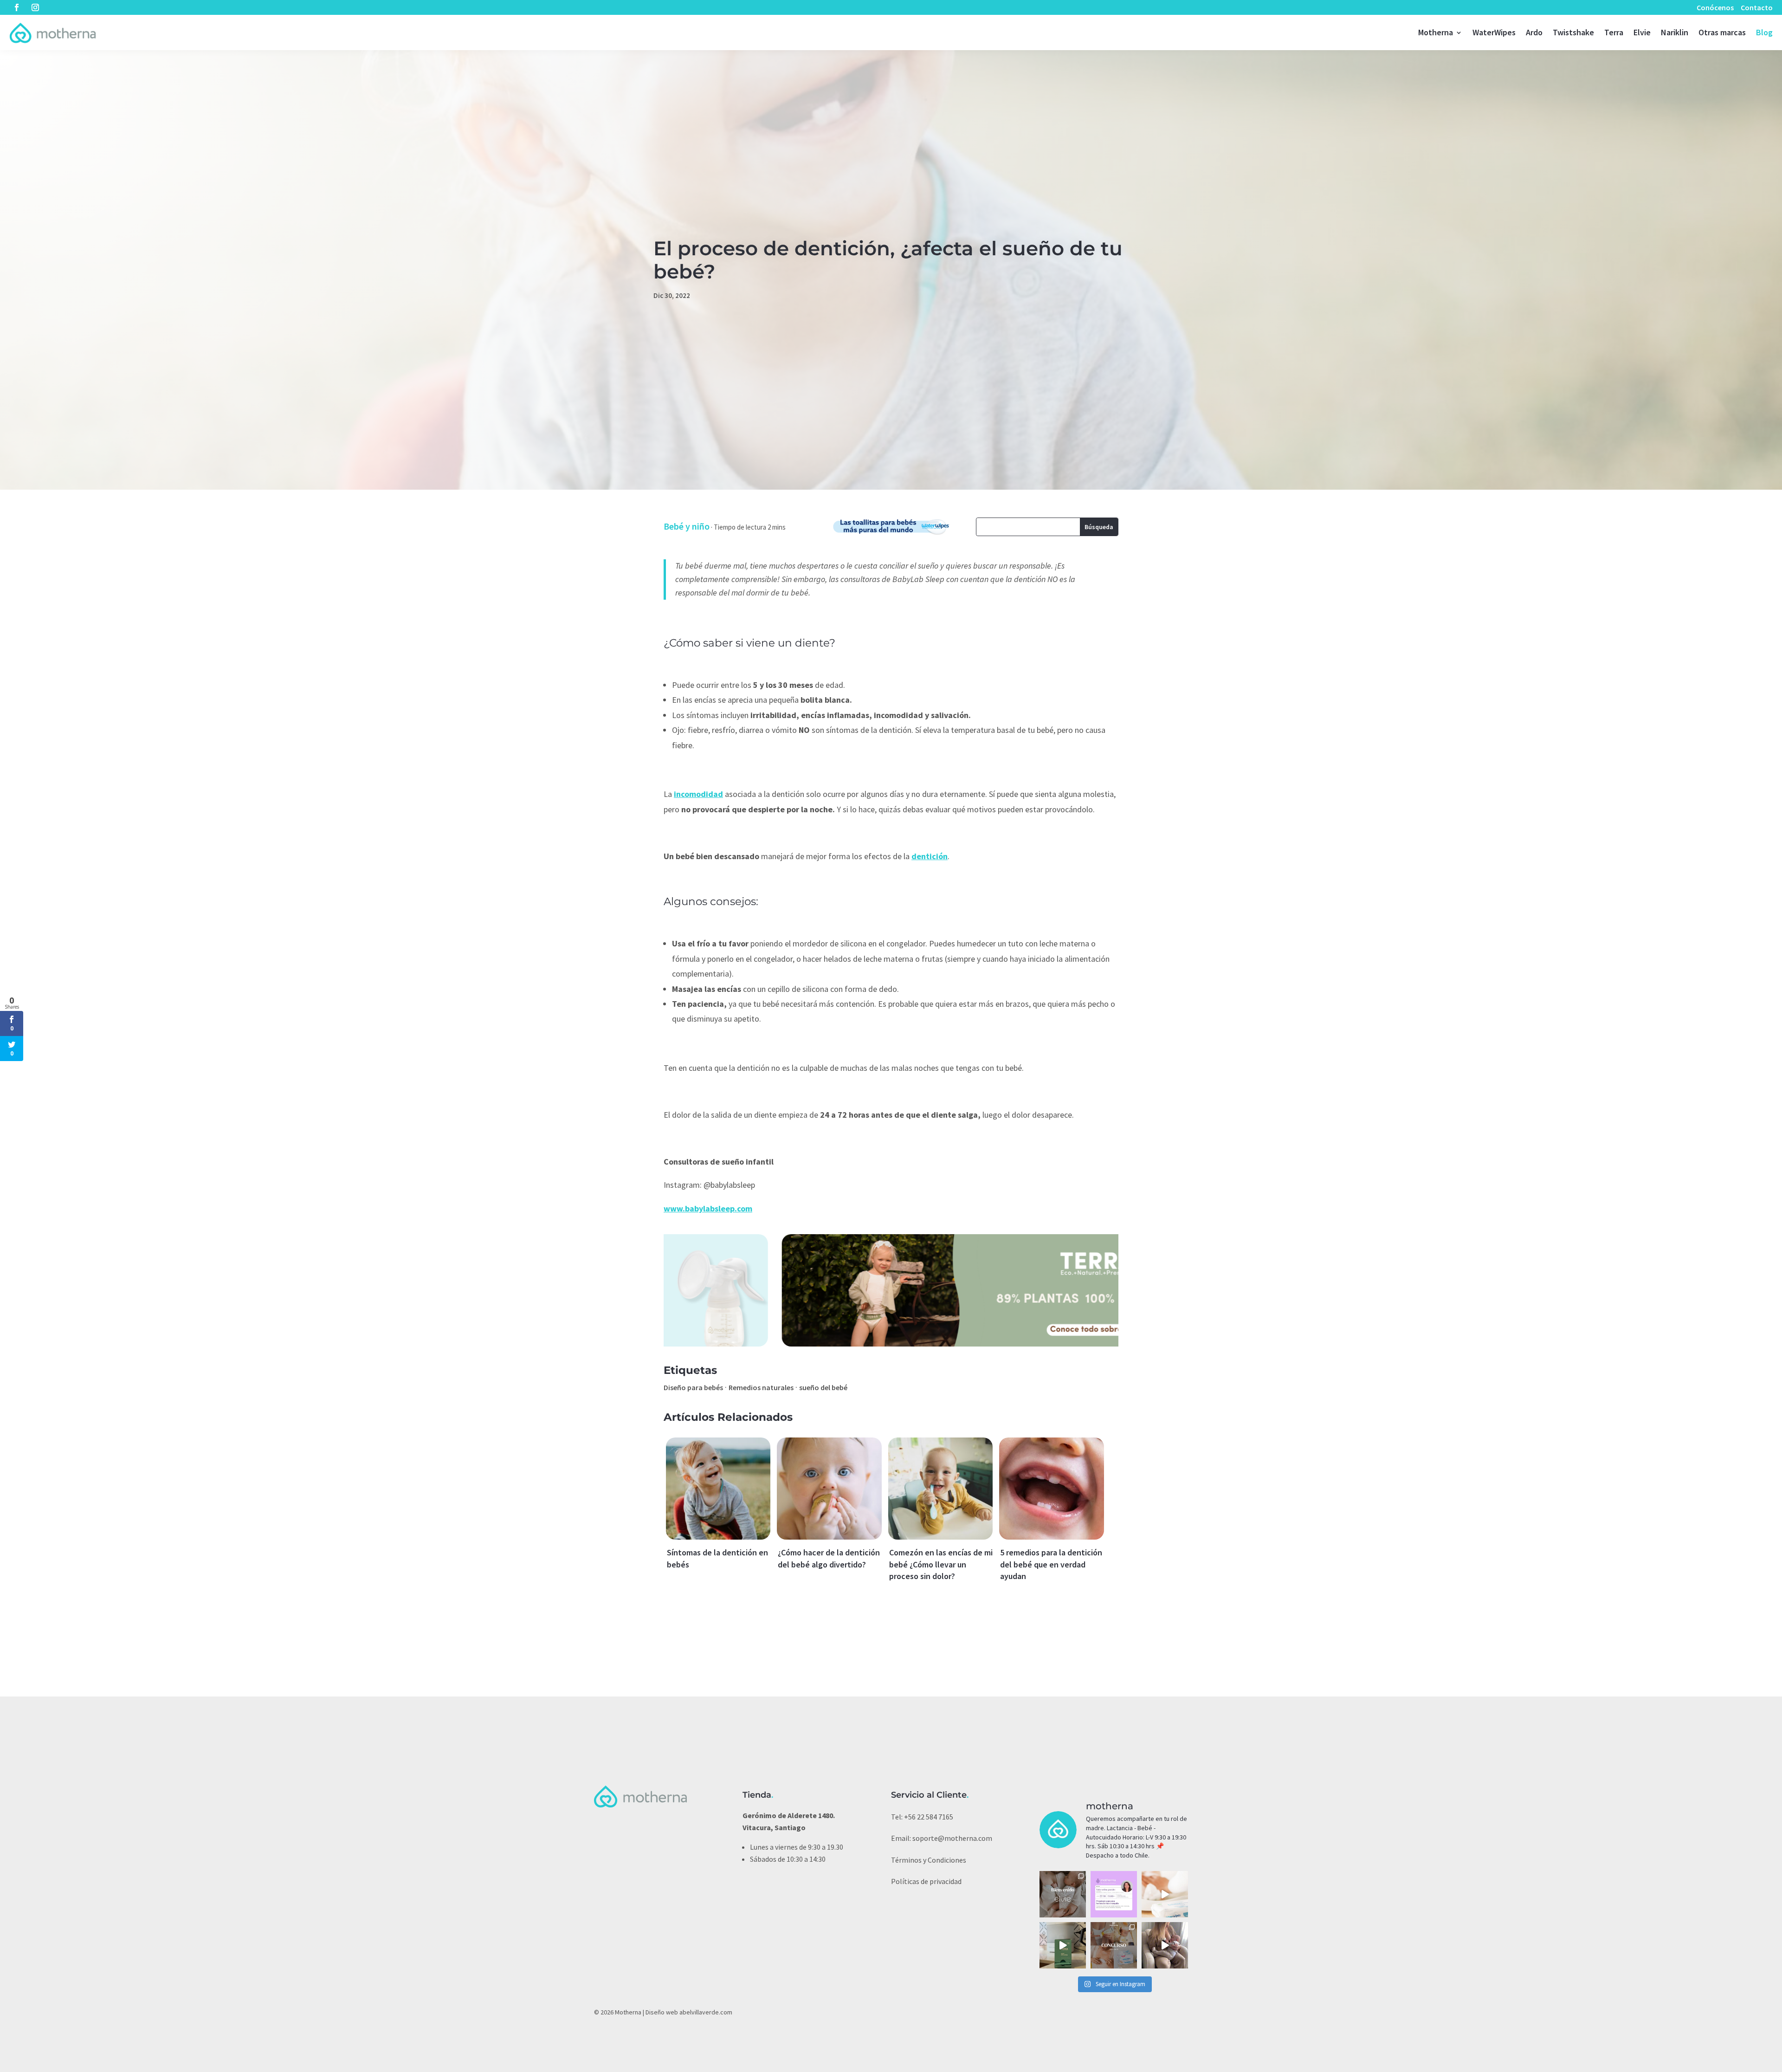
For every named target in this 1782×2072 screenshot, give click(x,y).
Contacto (1757, 7)
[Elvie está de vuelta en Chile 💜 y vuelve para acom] (1063, 1894)
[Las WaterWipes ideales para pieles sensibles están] (1165, 1894)
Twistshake (1573, 32)
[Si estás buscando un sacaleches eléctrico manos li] (1165, 1945)
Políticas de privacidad (926, 1881)
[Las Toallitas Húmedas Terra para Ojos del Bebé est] (1063, 1945)
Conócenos (1715, 7)
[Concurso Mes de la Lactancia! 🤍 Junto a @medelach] (1114, 1945)
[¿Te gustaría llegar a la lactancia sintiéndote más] (1114, 1894)
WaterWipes (1494, 32)
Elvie (1642, 32)
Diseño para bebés (693, 1387)
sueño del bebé (823, 1387)
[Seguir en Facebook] (17, 7)
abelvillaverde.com (706, 2012)
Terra (1614, 32)
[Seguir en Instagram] (35, 7)
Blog (1764, 32)
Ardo (1534, 32)
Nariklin (1675, 32)
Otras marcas (1722, 32)
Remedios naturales (761, 1387)
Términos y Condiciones (929, 1860)
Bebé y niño (687, 526)
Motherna (1436, 32)
